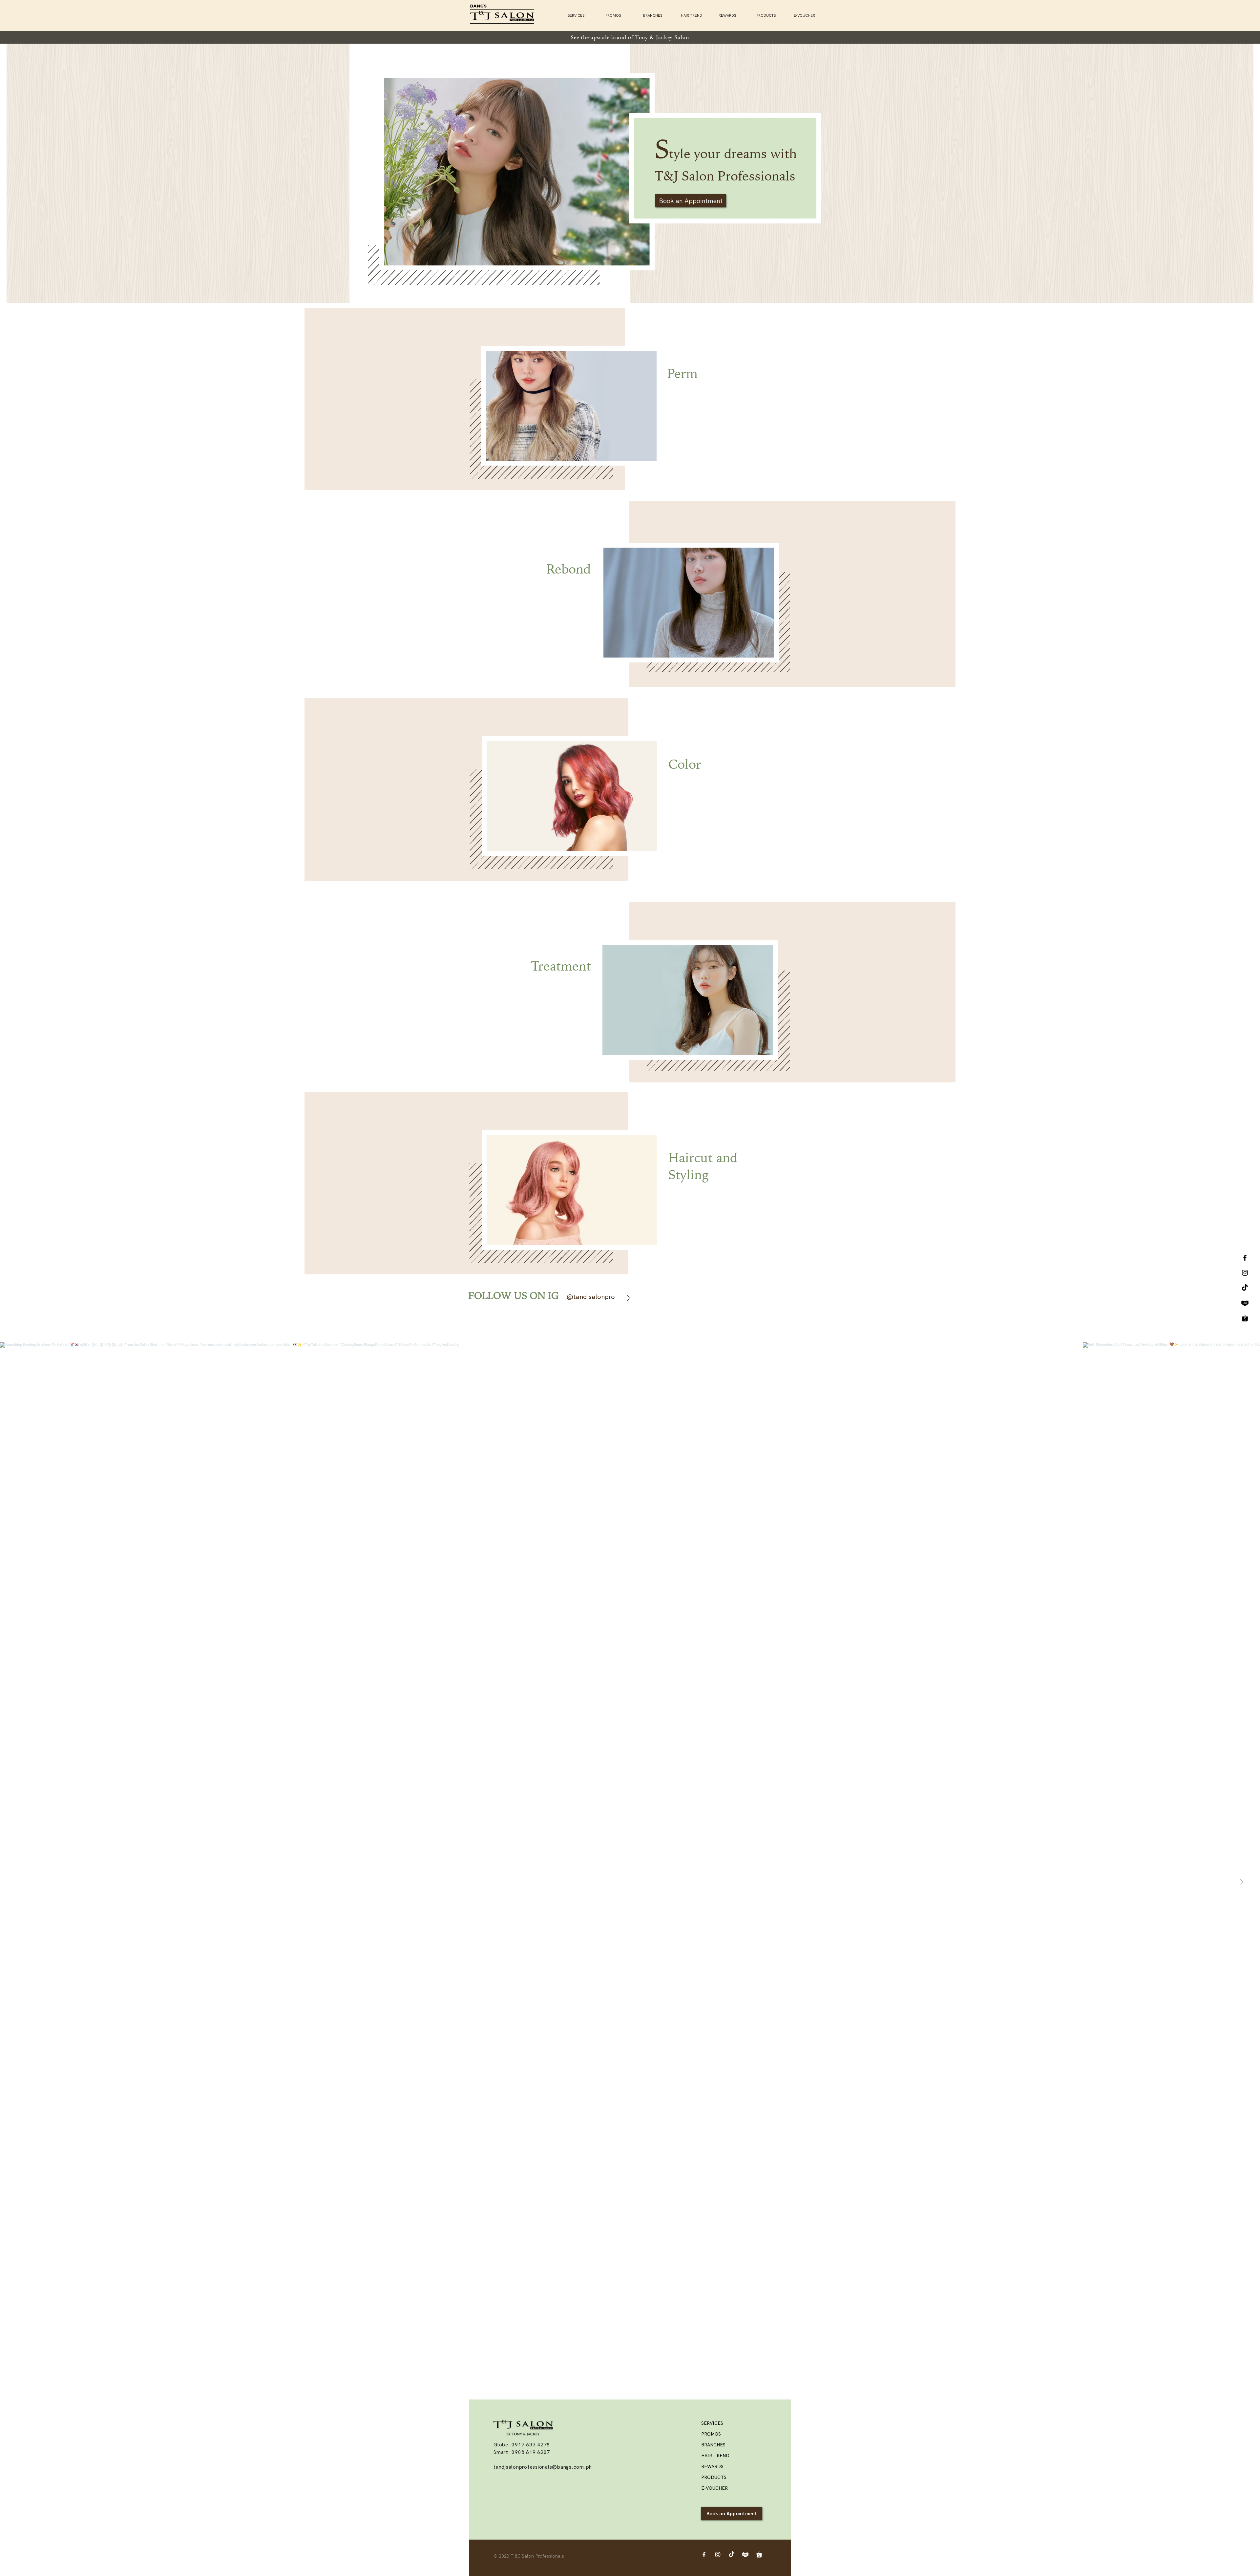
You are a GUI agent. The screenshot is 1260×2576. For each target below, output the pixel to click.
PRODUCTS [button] (714, 2477)
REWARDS (712, 2466)
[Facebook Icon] (704, 2555)
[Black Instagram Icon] (1245, 1273)
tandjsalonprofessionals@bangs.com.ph (543, 2467)
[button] (770, 15)
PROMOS (711, 2434)
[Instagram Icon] (718, 2555)
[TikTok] (1245, 1288)
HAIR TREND (715, 2456)
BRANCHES (713, 2445)
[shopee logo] (1245, 1318)
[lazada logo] (1245, 1303)
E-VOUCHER (714, 2488)
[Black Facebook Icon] (1245, 1258)
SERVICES (712, 2423)
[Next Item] (1241, 1882)
